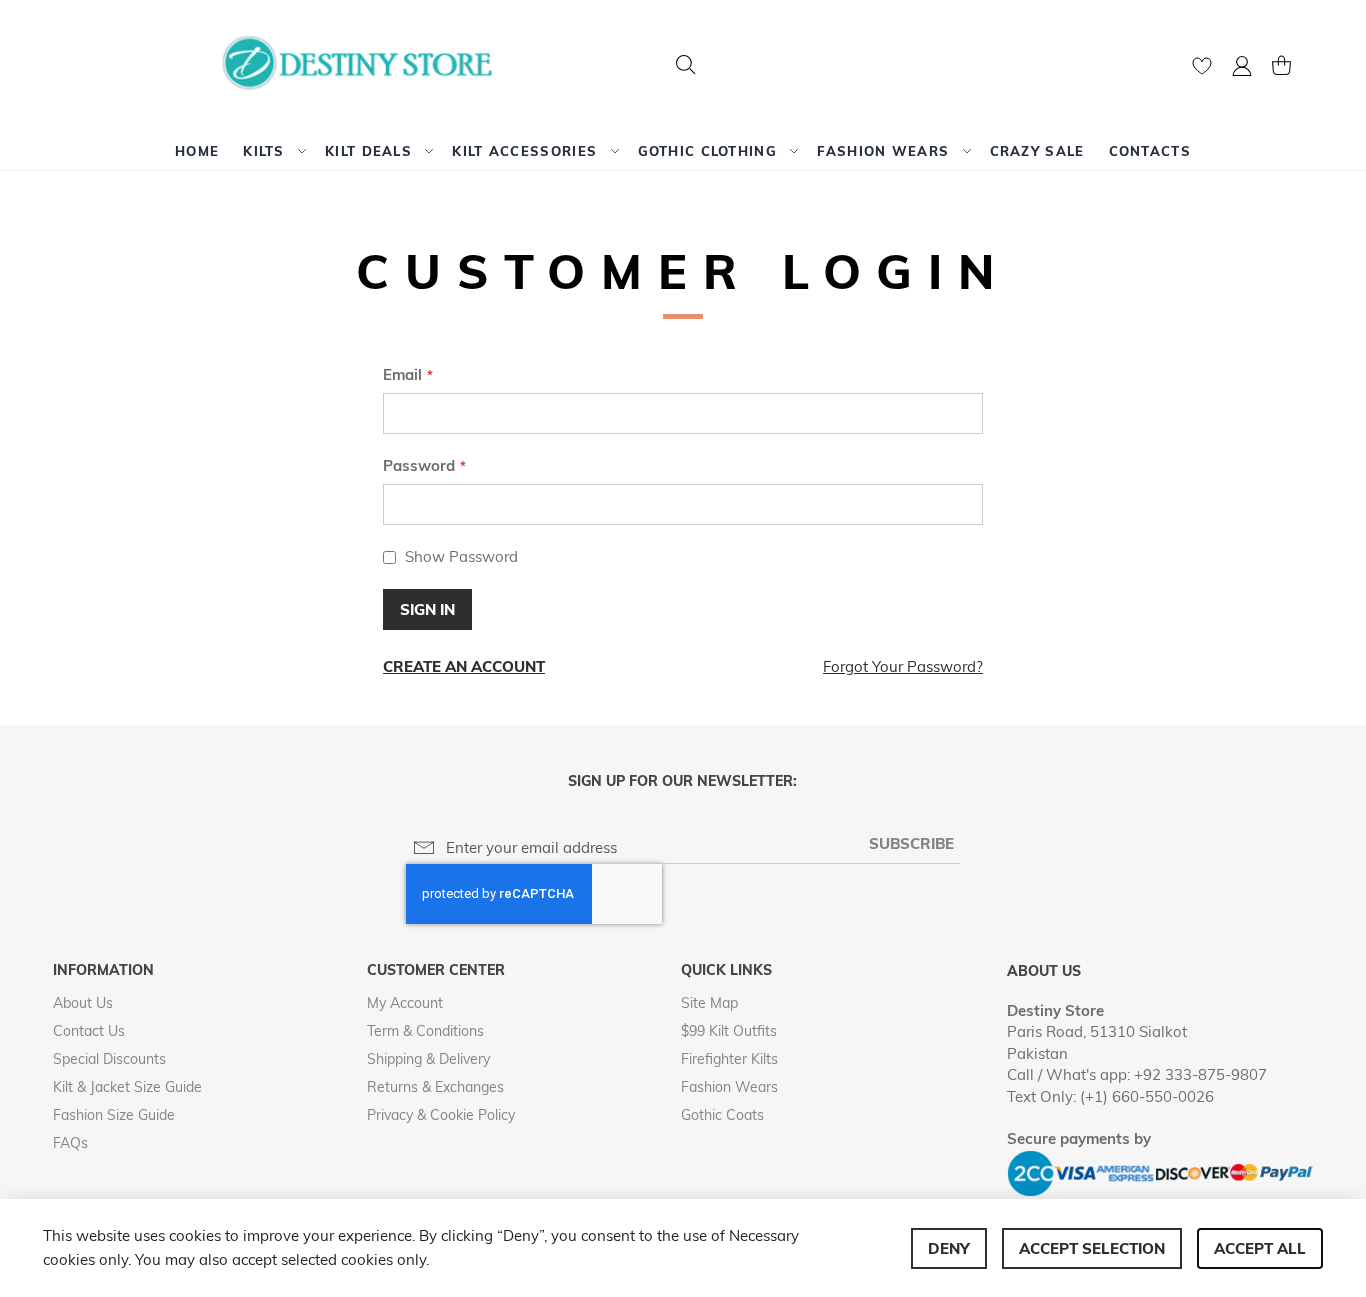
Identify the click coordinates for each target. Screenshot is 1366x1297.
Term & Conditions (425, 1031)
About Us (83, 1003)
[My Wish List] (1202, 70)
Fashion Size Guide (114, 1115)
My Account (405, 1003)
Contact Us (89, 1031)
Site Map (709, 1003)
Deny (949, 1248)
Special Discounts (109, 1059)
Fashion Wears (729, 1087)
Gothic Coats (722, 1115)
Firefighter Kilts (729, 1059)
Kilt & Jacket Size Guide (127, 1087)
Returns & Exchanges (435, 1087)
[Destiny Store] (364, 66)
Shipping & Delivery (428, 1059)
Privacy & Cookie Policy (441, 1115)
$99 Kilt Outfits (729, 1031)
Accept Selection (1092, 1248)
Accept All (1260, 1248)
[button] (1242, 68)
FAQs (70, 1143)
